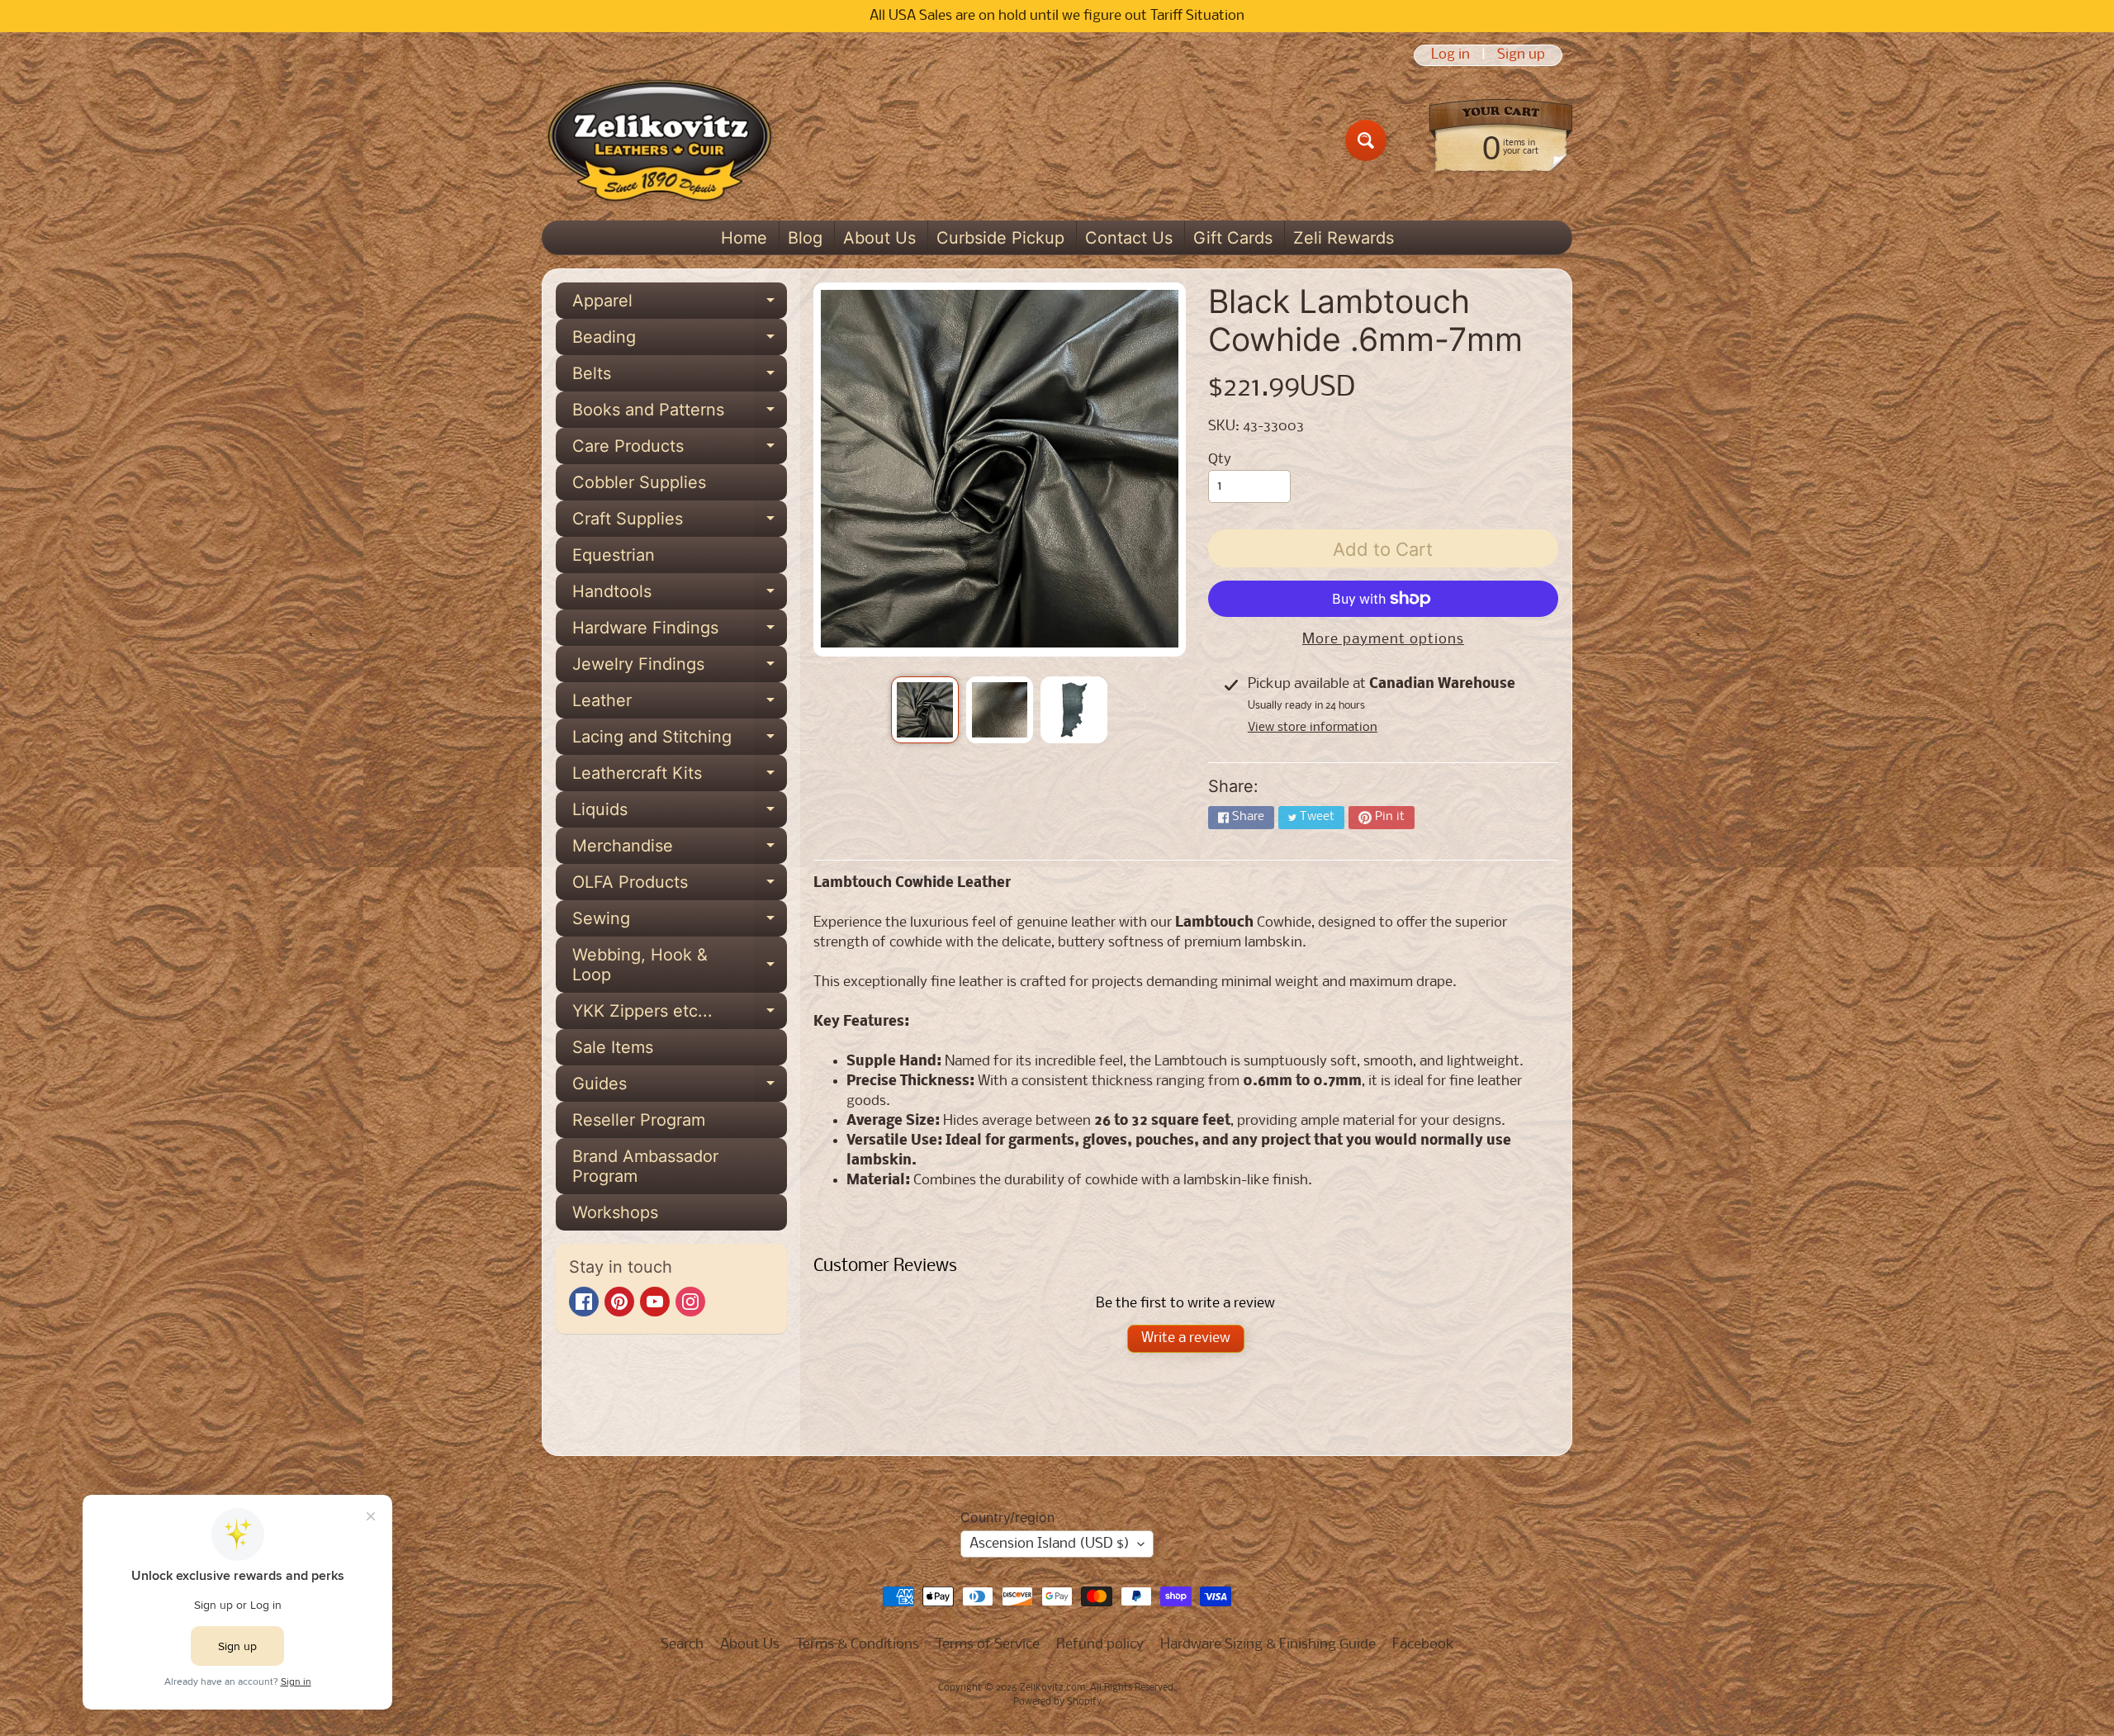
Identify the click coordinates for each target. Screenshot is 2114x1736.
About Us (879, 238)
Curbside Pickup (1000, 238)
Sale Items (613, 1047)
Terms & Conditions (858, 1645)
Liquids (680, 813)
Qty (1220, 460)
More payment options (1383, 640)
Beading (680, 341)
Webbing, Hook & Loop (680, 965)
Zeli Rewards (1344, 238)
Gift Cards (1233, 238)
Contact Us (1129, 238)
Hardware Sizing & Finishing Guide (1268, 1645)
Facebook (1423, 1645)
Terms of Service (988, 1645)
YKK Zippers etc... (680, 1015)
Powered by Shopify (1057, 1702)
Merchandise (680, 850)
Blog (805, 238)
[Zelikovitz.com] (659, 140)
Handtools (680, 595)
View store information (1313, 728)
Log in (1450, 55)
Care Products (680, 450)
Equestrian (614, 555)
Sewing (680, 923)
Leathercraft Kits (680, 777)
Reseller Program (639, 1120)
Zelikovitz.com (1052, 1688)
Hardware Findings (680, 632)
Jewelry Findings (680, 668)
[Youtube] (655, 1302)
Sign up (1521, 55)
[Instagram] (690, 1302)
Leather (680, 704)
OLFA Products (680, 886)
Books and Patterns (680, 414)
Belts (680, 377)
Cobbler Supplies (639, 482)
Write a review (1186, 1338)
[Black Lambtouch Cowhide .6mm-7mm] (924, 710)
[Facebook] (584, 1302)
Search (682, 1645)
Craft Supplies (680, 523)
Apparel (680, 305)
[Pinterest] (619, 1302)
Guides (680, 1088)
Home (744, 238)
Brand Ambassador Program (645, 1166)
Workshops (615, 1212)
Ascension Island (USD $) (1050, 1544)
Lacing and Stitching (680, 741)
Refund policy (1100, 1645)
